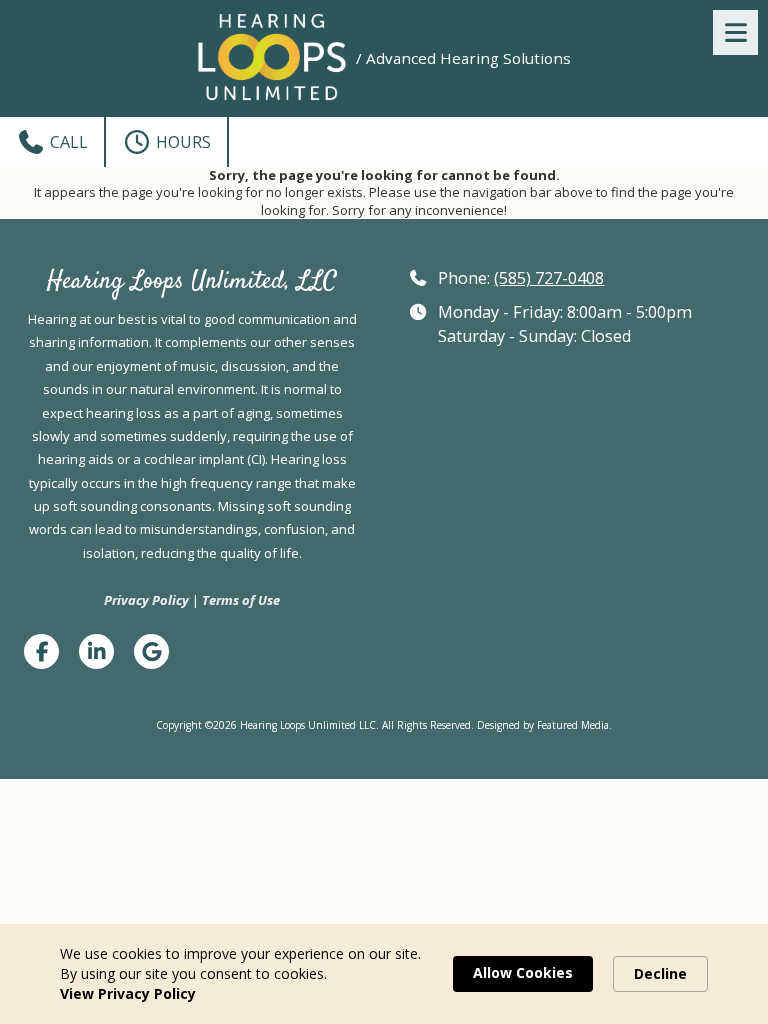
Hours (181, 142)
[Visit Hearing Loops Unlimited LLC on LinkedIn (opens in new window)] (96, 651)
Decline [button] (660, 973)
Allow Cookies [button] (523, 972)
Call (67, 142)
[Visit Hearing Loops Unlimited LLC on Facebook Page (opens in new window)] (41, 651)
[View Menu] (735, 32)
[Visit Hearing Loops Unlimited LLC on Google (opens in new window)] (151, 651)
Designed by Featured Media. (544, 725)
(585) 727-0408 (549, 278)
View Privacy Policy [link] (128, 993)
